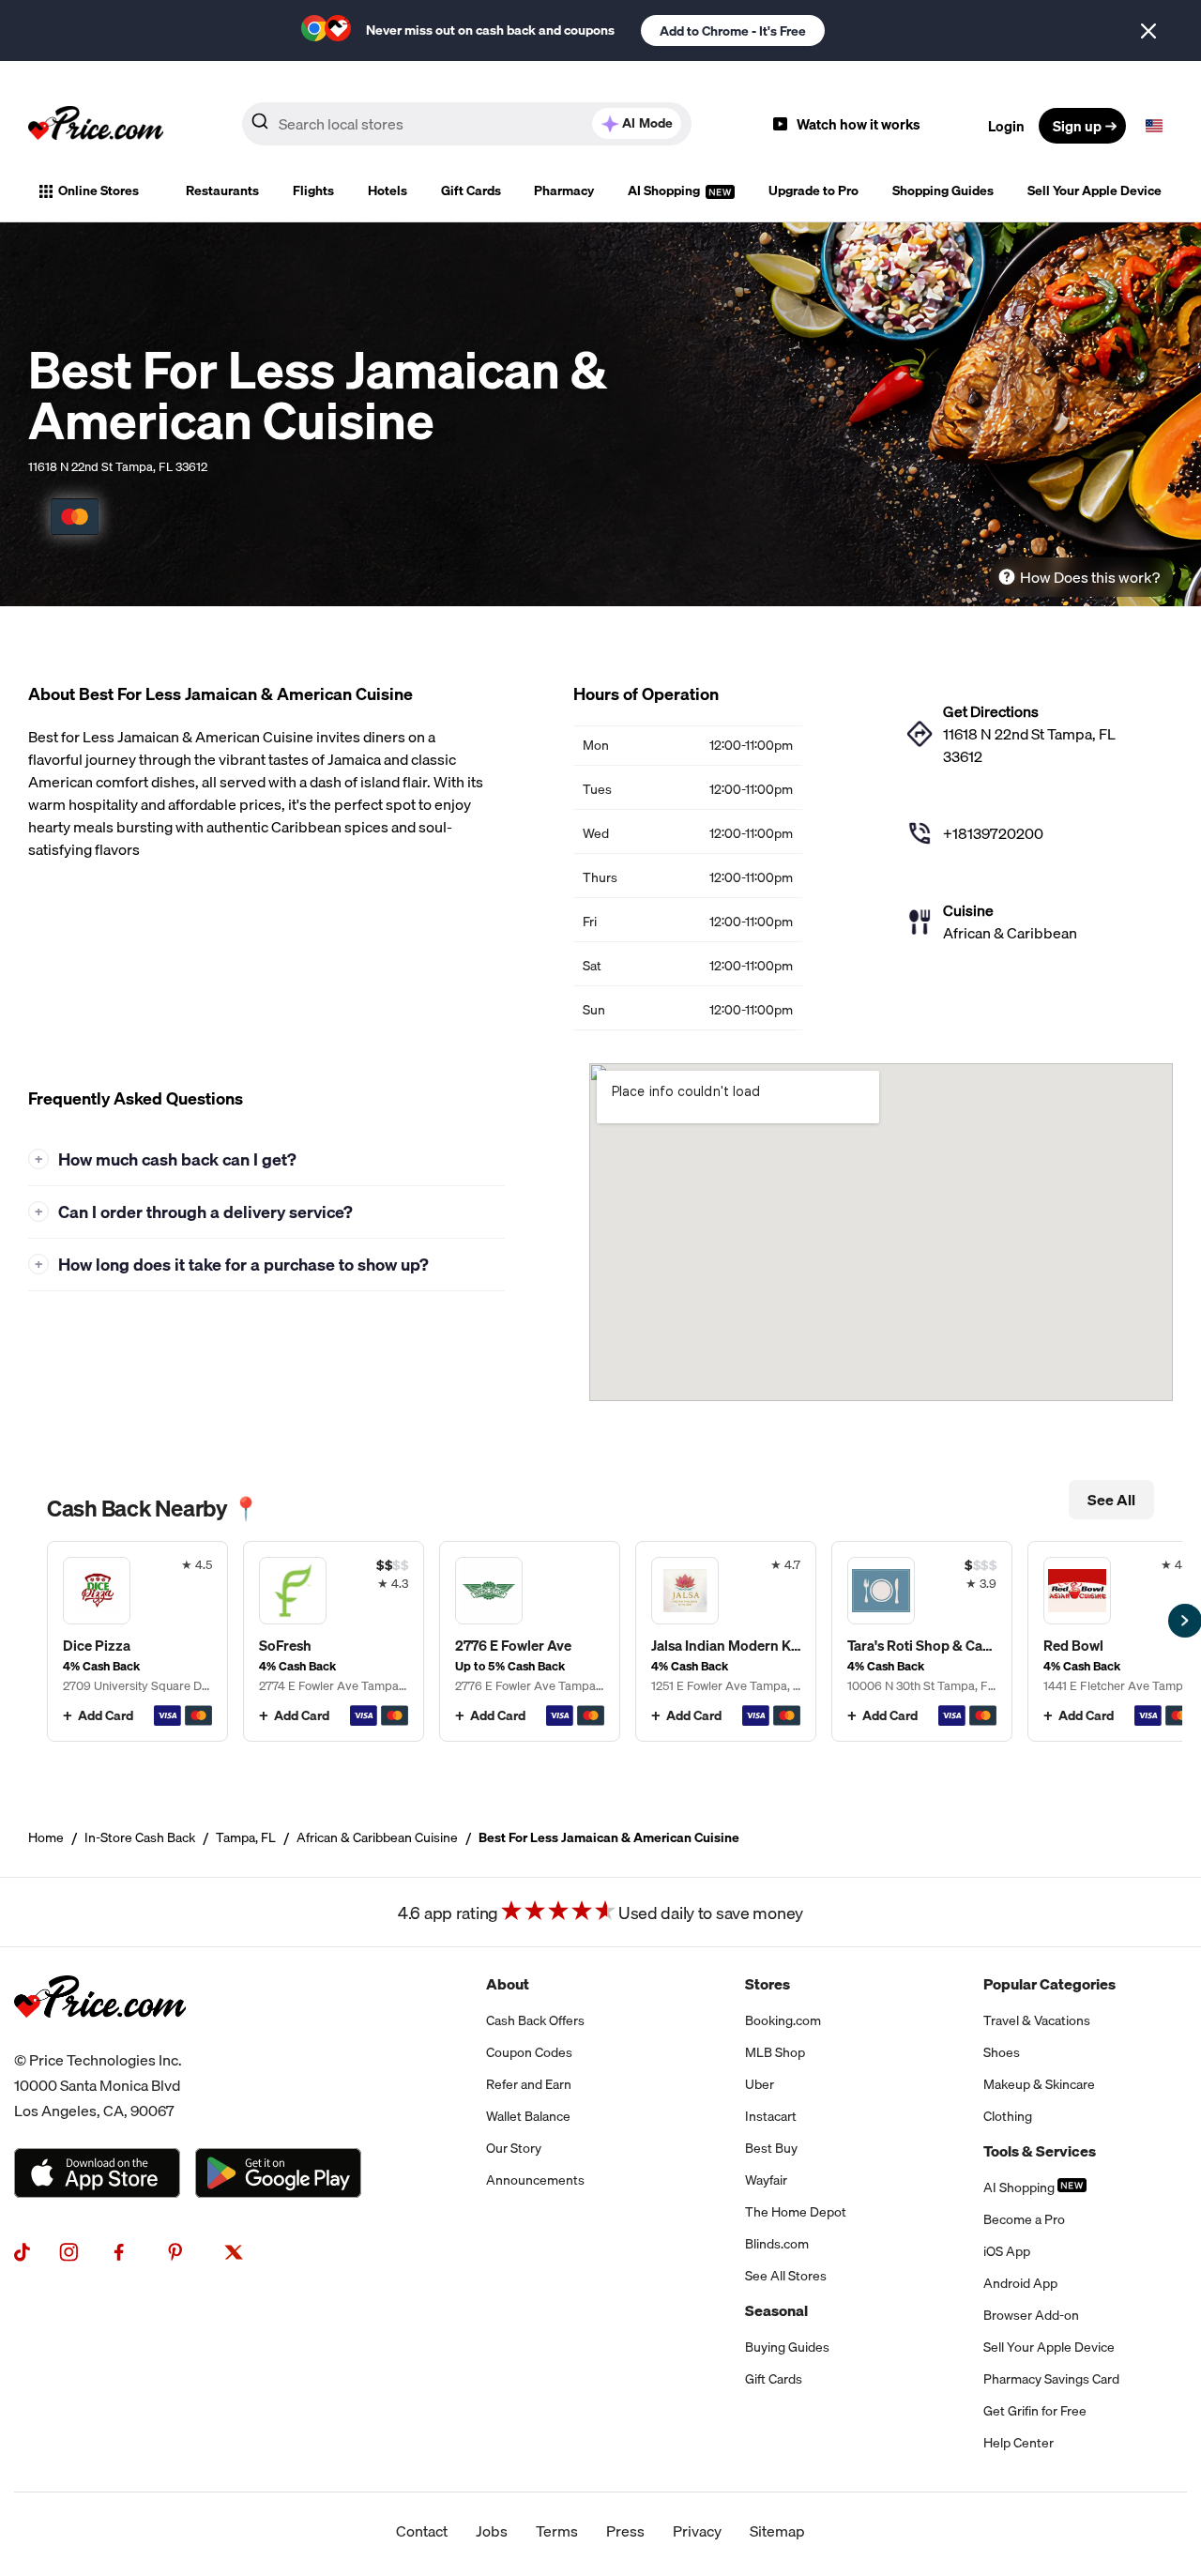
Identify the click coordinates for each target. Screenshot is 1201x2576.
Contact (422, 2531)
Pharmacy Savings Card (1051, 2379)
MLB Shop (775, 2052)
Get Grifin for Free (1035, 2411)
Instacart (771, 2116)
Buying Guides (787, 2347)
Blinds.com (777, 2244)
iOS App (1007, 2251)
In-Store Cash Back (140, 1837)
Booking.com (783, 2020)
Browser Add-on (1031, 2315)
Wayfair (766, 2180)
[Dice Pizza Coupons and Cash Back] (137, 1641)
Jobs (492, 2531)
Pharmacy (564, 191)
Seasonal (776, 2310)
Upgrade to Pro (813, 191)
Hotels (388, 191)
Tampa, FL (246, 1837)
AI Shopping (665, 191)
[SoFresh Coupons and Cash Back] (334, 1641)
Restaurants (222, 191)
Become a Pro (1024, 2219)
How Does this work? (1090, 577)
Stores (768, 1984)
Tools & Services (1040, 2151)
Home (46, 1837)
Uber (760, 2084)
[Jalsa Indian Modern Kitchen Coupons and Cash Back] (726, 1641)
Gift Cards (471, 191)
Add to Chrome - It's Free (733, 31)
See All (1111, 1500)
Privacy (697, 2531)
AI (647, 123)
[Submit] (260, 125)
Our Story (514, 2148)
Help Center (1019, 2443)
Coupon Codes (529, 2052)
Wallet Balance (528, 2116)
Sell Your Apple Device (1095, 191)
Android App (1020, 2283)
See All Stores (786, 2276)
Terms (557, 2531)
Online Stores (99, 191)
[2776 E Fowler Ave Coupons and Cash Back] (530, 1641)
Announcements (535, 2180)
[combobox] (467, 124)
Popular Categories (1049, 1984)
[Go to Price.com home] (96, 126)
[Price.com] (100, 2036)
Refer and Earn (529, 2084)
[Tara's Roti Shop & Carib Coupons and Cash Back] (922, 1641)
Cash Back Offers (535, 2020)
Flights (313, 191)
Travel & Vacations (1037, 2020)
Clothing (1008, 2116)
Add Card (106, 1715)
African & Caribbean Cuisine (377, 1837)
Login (1006, 126)
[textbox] (1154, 126)
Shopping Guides (943, 191)
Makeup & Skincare (1039, 2084)
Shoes (1002, 2052)
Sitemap (777, 2531)
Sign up (1077, 126)
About (508, 1984)
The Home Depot (796, 2212)
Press (625, 2531)
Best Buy (771, 2148)
